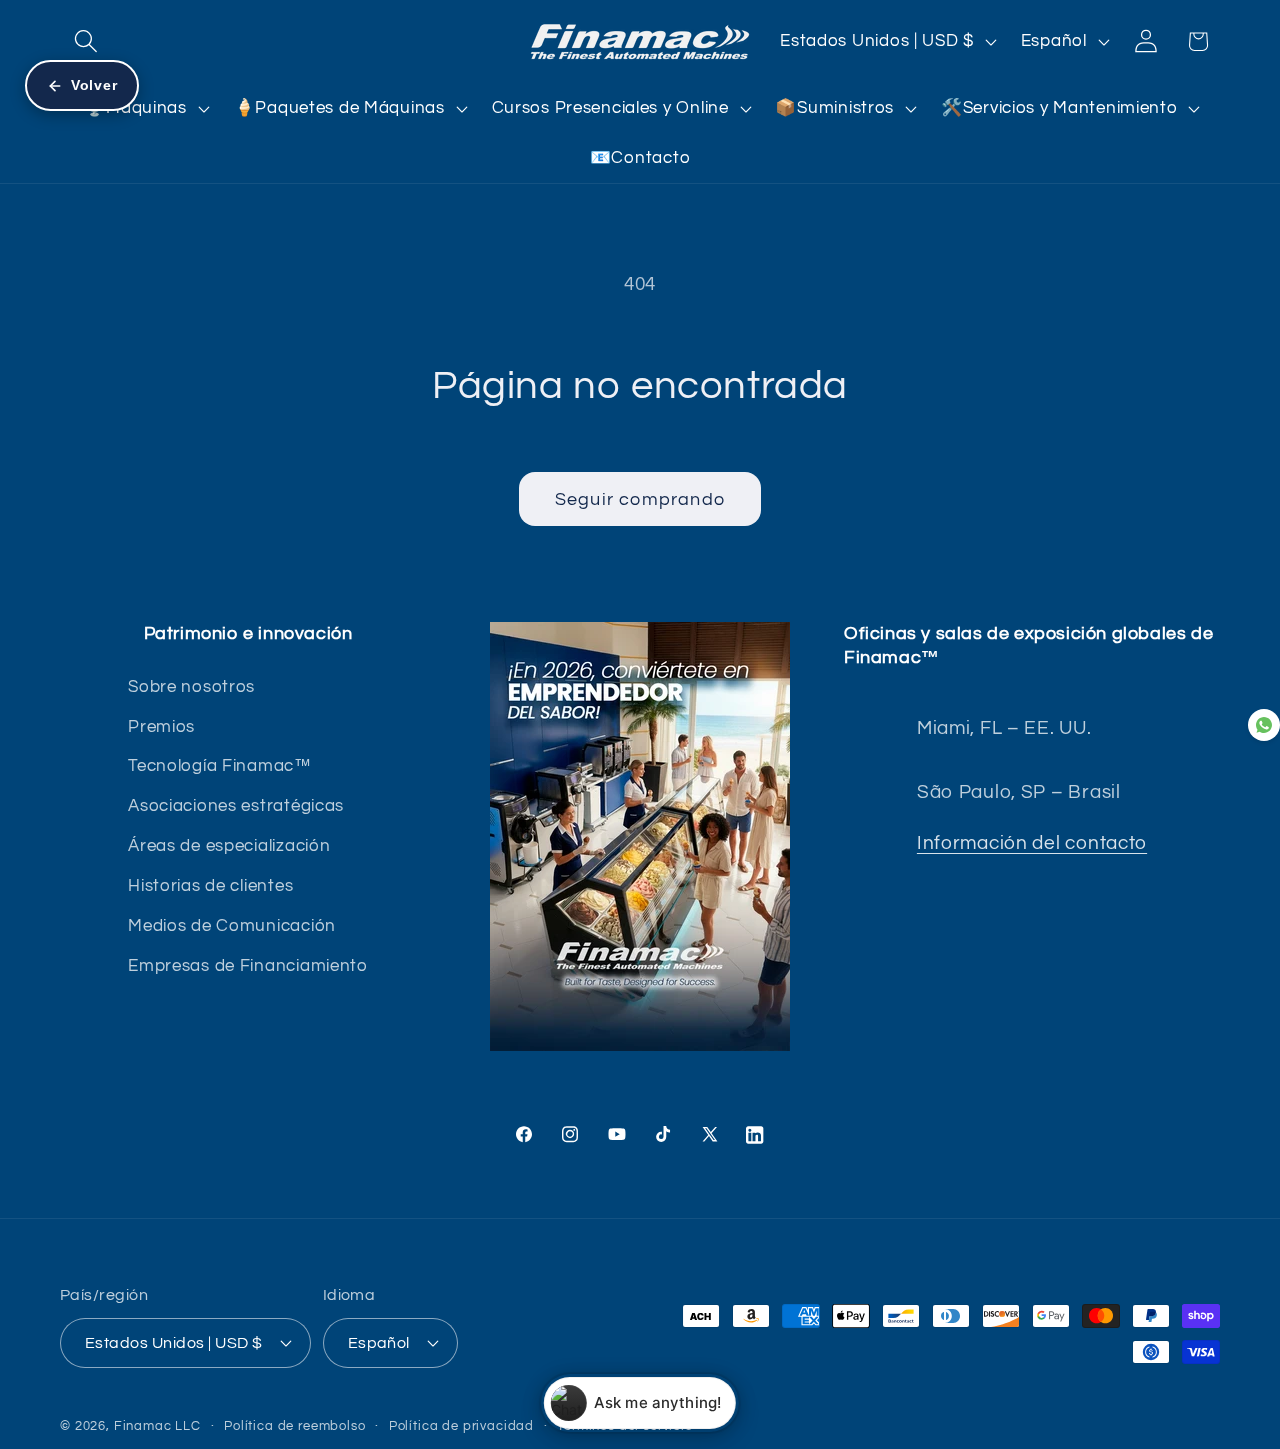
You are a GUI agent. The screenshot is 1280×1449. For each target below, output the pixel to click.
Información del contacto (1032, 843)
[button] (86, 41)
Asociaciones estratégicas (236, 807)
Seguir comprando (640, 499)
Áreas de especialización (229, 846)
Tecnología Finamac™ (220, 767)
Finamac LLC (157, 1425)
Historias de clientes (210, 886)
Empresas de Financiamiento (248, 966)
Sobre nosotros (191, 687)
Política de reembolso (295, 1425)
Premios (161, 727)
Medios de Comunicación (232, 926)
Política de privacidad (461, 1425)
